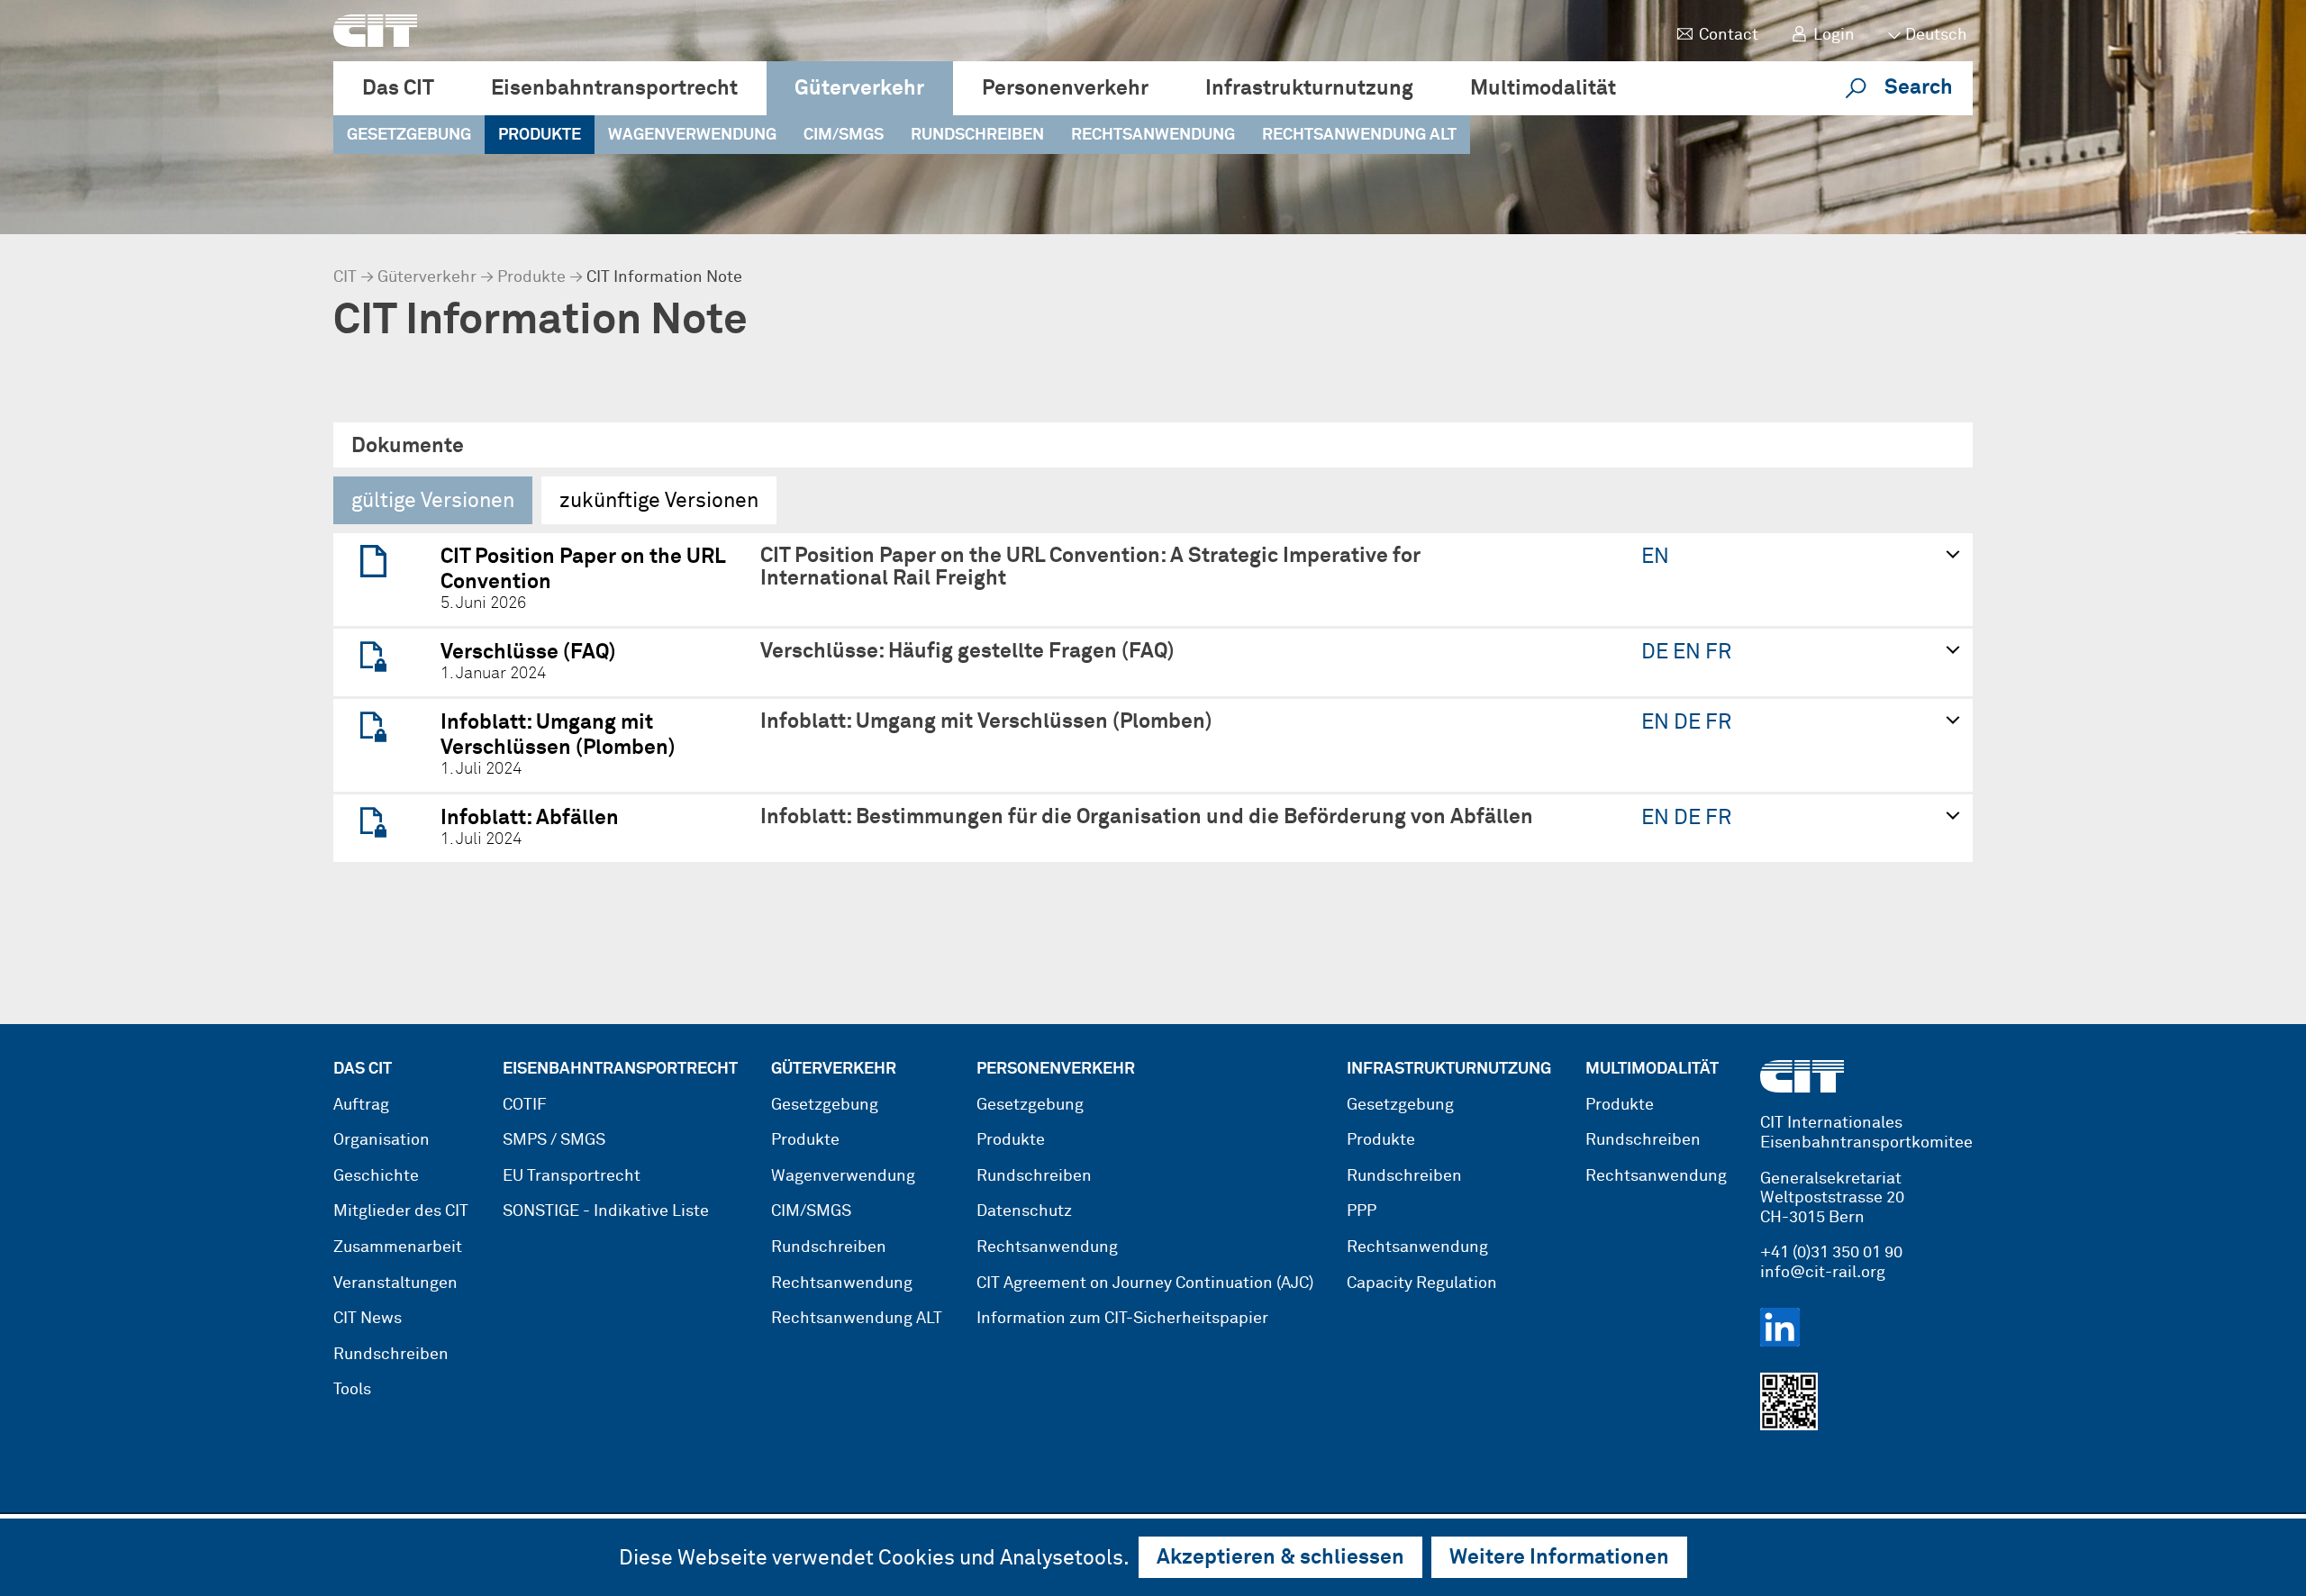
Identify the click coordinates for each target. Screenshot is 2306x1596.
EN (1655, 557)
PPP (1362, 1211)
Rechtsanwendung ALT (1359, 135)
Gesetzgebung (409, 135)
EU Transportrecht (572, 1176)
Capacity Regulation (1422, 1283)
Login (1834, 35)
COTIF (525, 1105)
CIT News (368, 1319)
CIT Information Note (664, 277)
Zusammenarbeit (398, 1247)
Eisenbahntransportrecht (614, 89)
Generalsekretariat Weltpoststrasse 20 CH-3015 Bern (1832, 1198)
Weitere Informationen (1559, 1558)
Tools (352, 1390)
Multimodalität (1543, 89)
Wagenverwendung (692, 135)
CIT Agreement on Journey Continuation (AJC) (1145, 1283)
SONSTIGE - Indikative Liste (606, 1211)
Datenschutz (1024, 1211)
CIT (345, 277)
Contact (1729, 35)
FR (1718, 653)
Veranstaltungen (395, 1283)
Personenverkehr (1065, 89)
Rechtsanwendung (1153, 135)
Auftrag (361, 1105)
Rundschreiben (977, 135)
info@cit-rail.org (1823, 1273)
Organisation (381, 1140)
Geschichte (376, 1176)
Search (1919, 88)
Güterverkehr (859, 89)
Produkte (540, 135)
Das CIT (398, 89)
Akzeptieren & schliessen (1280, 1558)
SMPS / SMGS (554, 1140)
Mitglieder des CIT (401, 1211)
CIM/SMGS (844, 135)
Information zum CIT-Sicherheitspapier (1122, 1319)
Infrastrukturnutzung (1309, 89)
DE (1657, 653)
